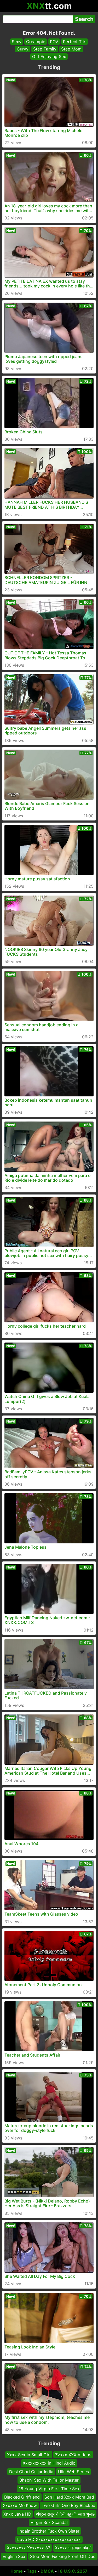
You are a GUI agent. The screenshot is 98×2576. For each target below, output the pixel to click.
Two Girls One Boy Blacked (68, 2506)
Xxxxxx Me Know (20, 2506)
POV (54, 42)
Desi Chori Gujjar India (31, 2472)
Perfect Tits (75, 42)
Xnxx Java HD (17, 2514)
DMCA (47, 2571)
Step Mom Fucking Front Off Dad (63, 2556)
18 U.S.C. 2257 (73, 2571)
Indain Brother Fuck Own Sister (49, 2531)
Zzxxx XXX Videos (73, 2455)
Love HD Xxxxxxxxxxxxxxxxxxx (49, 2539)
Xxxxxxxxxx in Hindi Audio (49, 2463)
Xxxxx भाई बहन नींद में (73, 2548)
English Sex (14, 2556)
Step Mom (71, 49)
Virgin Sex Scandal (49, 2522)
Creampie (36, 42)
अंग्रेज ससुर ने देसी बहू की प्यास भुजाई (65, 2514)
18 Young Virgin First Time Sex (49, 2489)
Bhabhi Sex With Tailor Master (49, 2480)
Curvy (23, 49)
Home (17, 2571)
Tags (32, 2571)
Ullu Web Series (73, 2472)
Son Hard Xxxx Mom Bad (69, 2497)
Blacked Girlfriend (22, 2497)
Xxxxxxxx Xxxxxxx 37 (28, 2548)
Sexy (17, 42)
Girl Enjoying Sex (49, 56)
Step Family (45, 49)
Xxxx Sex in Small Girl (29, 2455)
